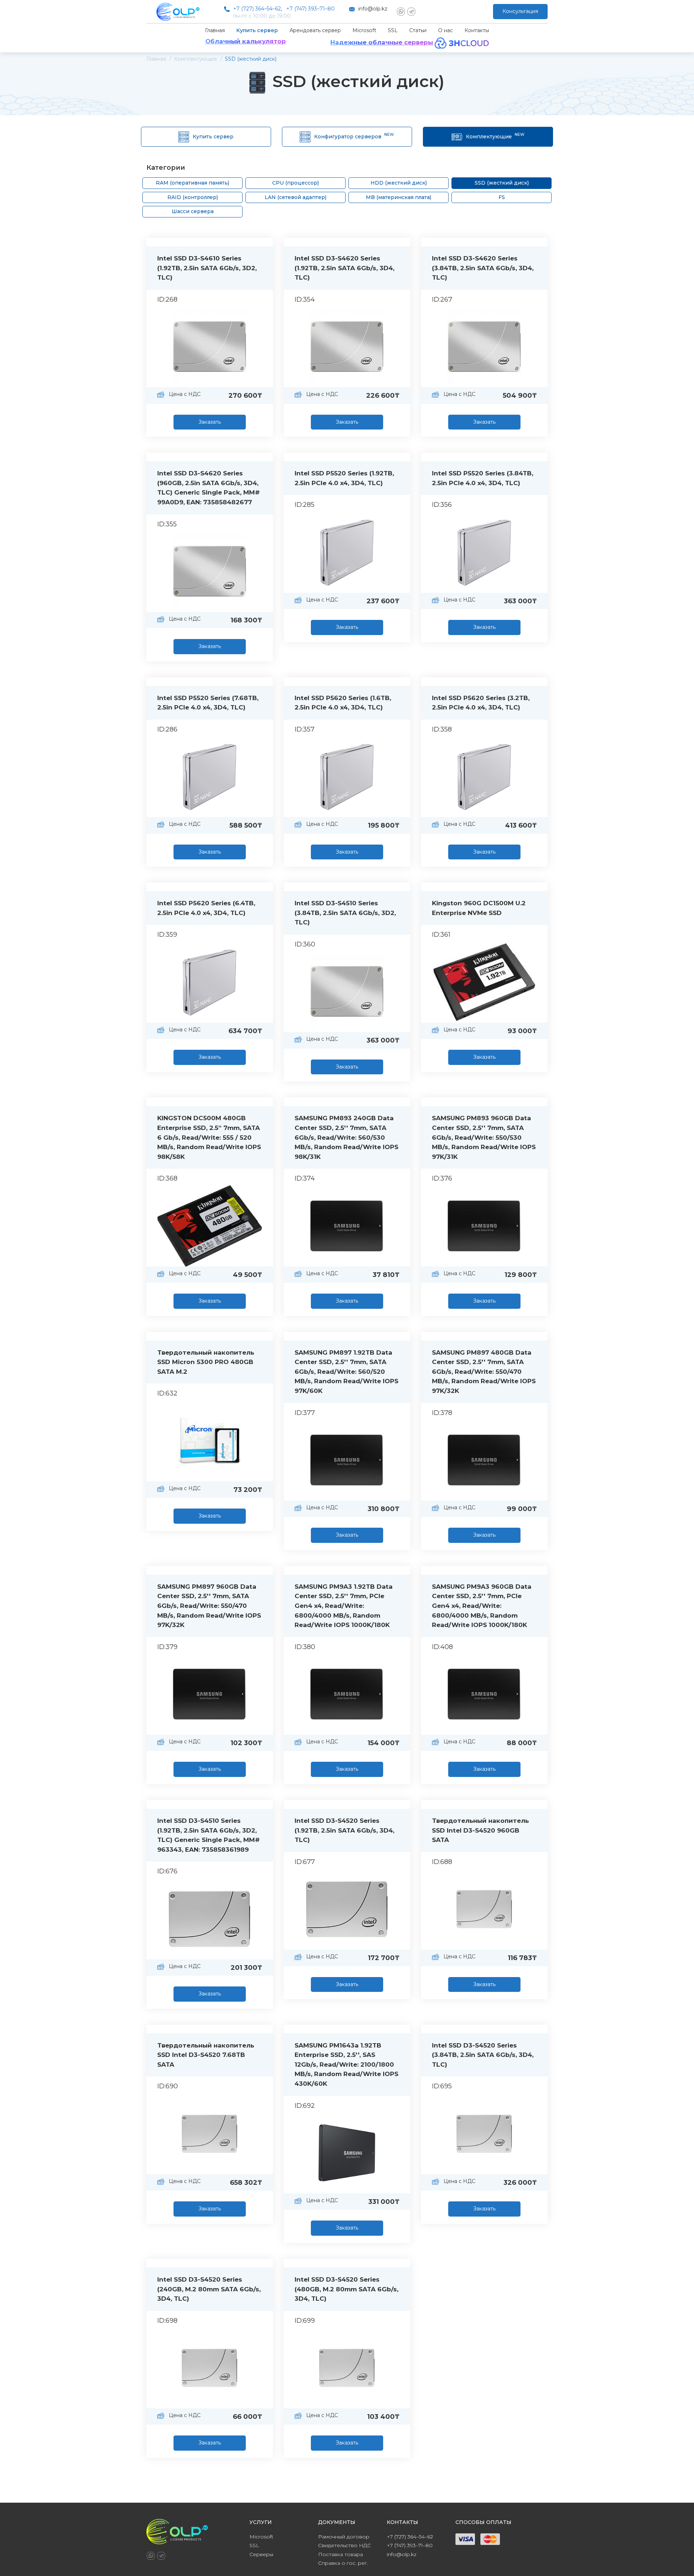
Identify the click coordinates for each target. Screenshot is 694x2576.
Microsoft (364, 30)
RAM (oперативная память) (192, 183)
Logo (178, 12)
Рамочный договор (344, 2537)
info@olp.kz (373, 9)
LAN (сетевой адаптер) (295, 197)
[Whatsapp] (401, 12)
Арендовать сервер (315, 30)
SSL (393, 30)
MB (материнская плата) (399, 197)
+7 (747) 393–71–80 (310, 9)
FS (502, 197)
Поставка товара (340, 2554)
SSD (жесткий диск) (502, 183)
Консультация (520, 11)
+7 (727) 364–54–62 (257, 9)
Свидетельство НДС (344, 2545)
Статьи (418, 30)
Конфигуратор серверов (354, 136)
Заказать (210, 422)
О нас (445, 30)
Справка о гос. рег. (343, 2563)
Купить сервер (257, 30)
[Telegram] (411, 12)
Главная (215, 30)
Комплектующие (495, 136)
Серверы (261, 2554)
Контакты (477, 30)
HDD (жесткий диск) (399, 183)
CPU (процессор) (295, 183)
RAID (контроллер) (193, 197)
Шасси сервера (193, 211)
